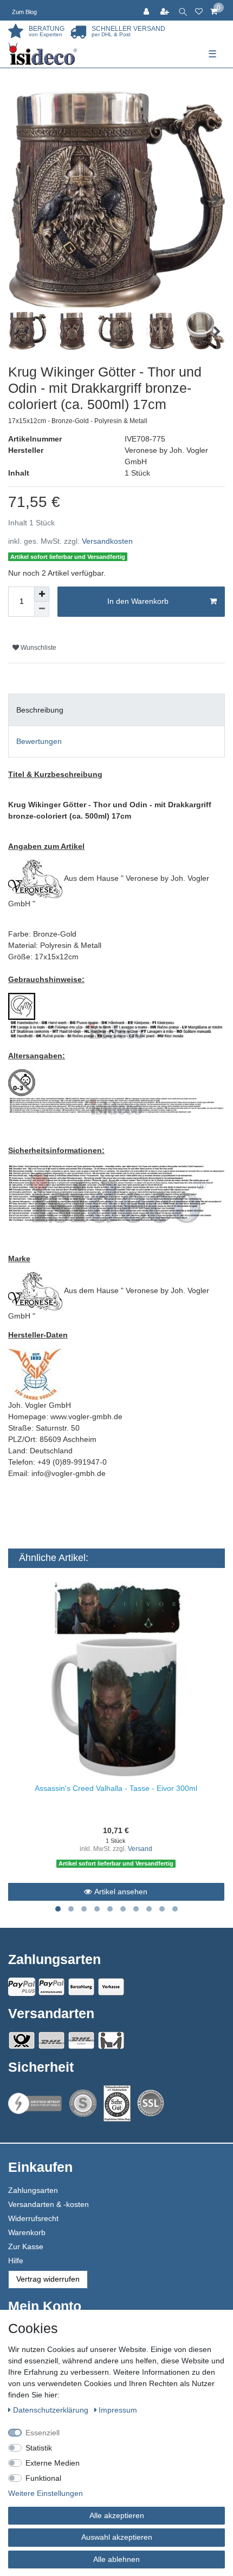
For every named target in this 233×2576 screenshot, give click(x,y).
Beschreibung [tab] (40, 710)
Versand (140, 1849)
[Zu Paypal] (22, 1987)
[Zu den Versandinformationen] (22, 2040)
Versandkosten (107, 541)
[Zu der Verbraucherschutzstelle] (117, 2103)
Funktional (43, 2478)
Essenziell (43, 2433)
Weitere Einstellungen (46, 2493)
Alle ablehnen (116, 2559)
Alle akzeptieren (117, 2515)
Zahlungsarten (33, 2190)
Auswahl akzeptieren (117, 2537)
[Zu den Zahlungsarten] (111, 1987)
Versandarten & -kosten (48, 2204)
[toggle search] (183, 10)
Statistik (39, 2448)
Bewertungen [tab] (39, 741)
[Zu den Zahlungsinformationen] (81, 1987)
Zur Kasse (26, 2246)
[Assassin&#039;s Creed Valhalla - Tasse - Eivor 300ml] (116, 1679)
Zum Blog (24, 12)
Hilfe (16, 2261)
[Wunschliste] (199, 10)
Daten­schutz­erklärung (52, 2410)
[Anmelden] (147, 10)
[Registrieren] (166, 10)
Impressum (118, 2410)
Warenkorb (27, 2232)
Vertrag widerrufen (48, 2279)
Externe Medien (53, 2463)
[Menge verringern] (42, 609)
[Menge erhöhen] (42, 594)
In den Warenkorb (138, 601)
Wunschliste (38, 648)
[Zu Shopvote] (83, 2103)
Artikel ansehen (121, 1892)
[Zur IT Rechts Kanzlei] (35, 2103)
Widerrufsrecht (33, 2218)
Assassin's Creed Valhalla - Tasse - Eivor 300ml (116, 1788)
